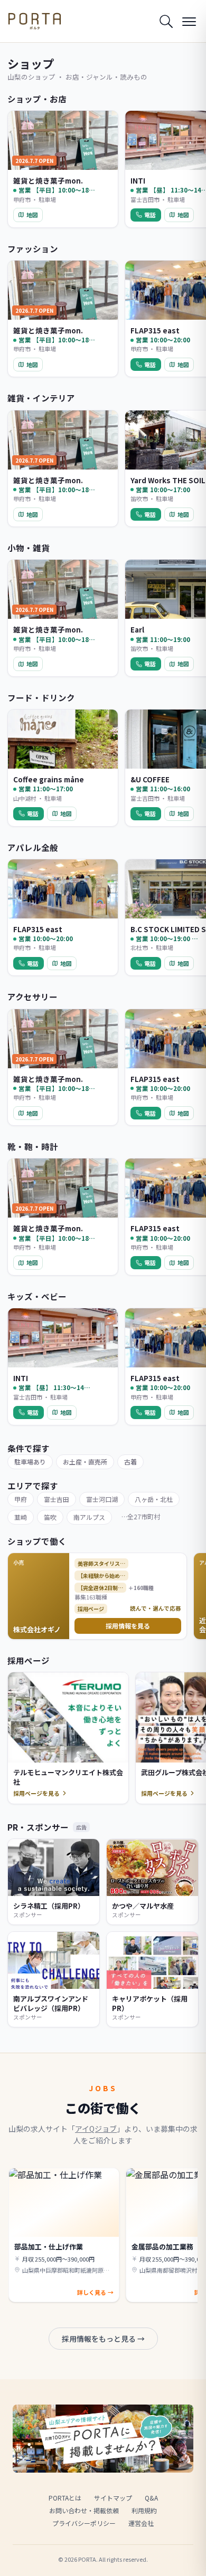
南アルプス (89, 1517)
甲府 (21, 1499)
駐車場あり (30, 1462)
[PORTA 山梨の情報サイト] (35, 21)
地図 (32, 215)
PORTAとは (65, 2498)
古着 (130, 1462)
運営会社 (141, 2523)
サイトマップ (113, 2498)
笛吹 (50, 1517)
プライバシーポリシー (84, 2523)
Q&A (151, 2498)
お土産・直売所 (85, 1462)
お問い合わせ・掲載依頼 (84, 2510)
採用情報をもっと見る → (103, 2339)
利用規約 (144, 2510)
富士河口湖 (102, 1499)
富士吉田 (57, 1499)
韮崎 (21, 1517)
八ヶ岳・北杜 (154, 1499)
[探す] (166, 21)
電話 (150, 215)
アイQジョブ (96, 2129)
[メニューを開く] (189, 21)
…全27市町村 (141, 1516)
